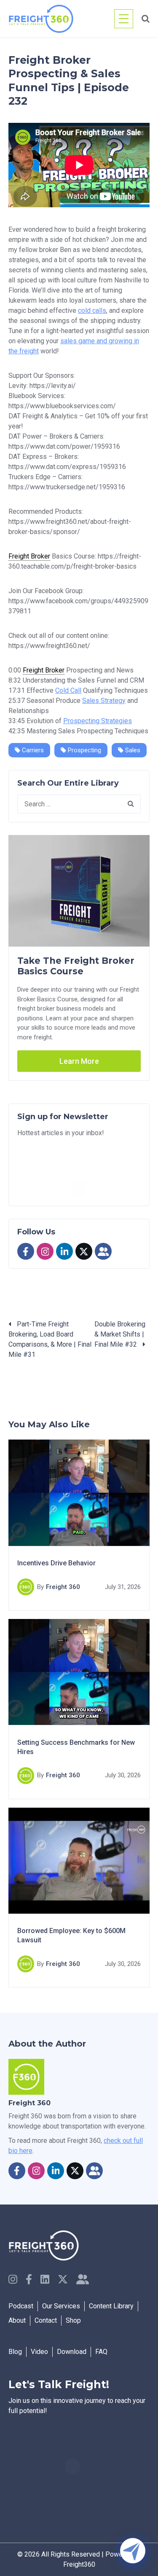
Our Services (61, 2306)
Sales (132, 750)
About (17, 2320)
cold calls (92, 310)
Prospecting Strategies (98, 721)
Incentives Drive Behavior (56, 1563)
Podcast (21, 2306)
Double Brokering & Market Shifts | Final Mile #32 (120, 1334)
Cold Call (68, 690)
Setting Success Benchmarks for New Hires (76, 1747)
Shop (73, 2320)
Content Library (111, 2306)
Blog (15, 2352)
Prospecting (84, 750)
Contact (46, 2320)
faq (101, 2352)
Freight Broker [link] (29, 556)
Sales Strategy (104, 701)
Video (39, 2352)
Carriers (32, 750)
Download (72, 2352)
